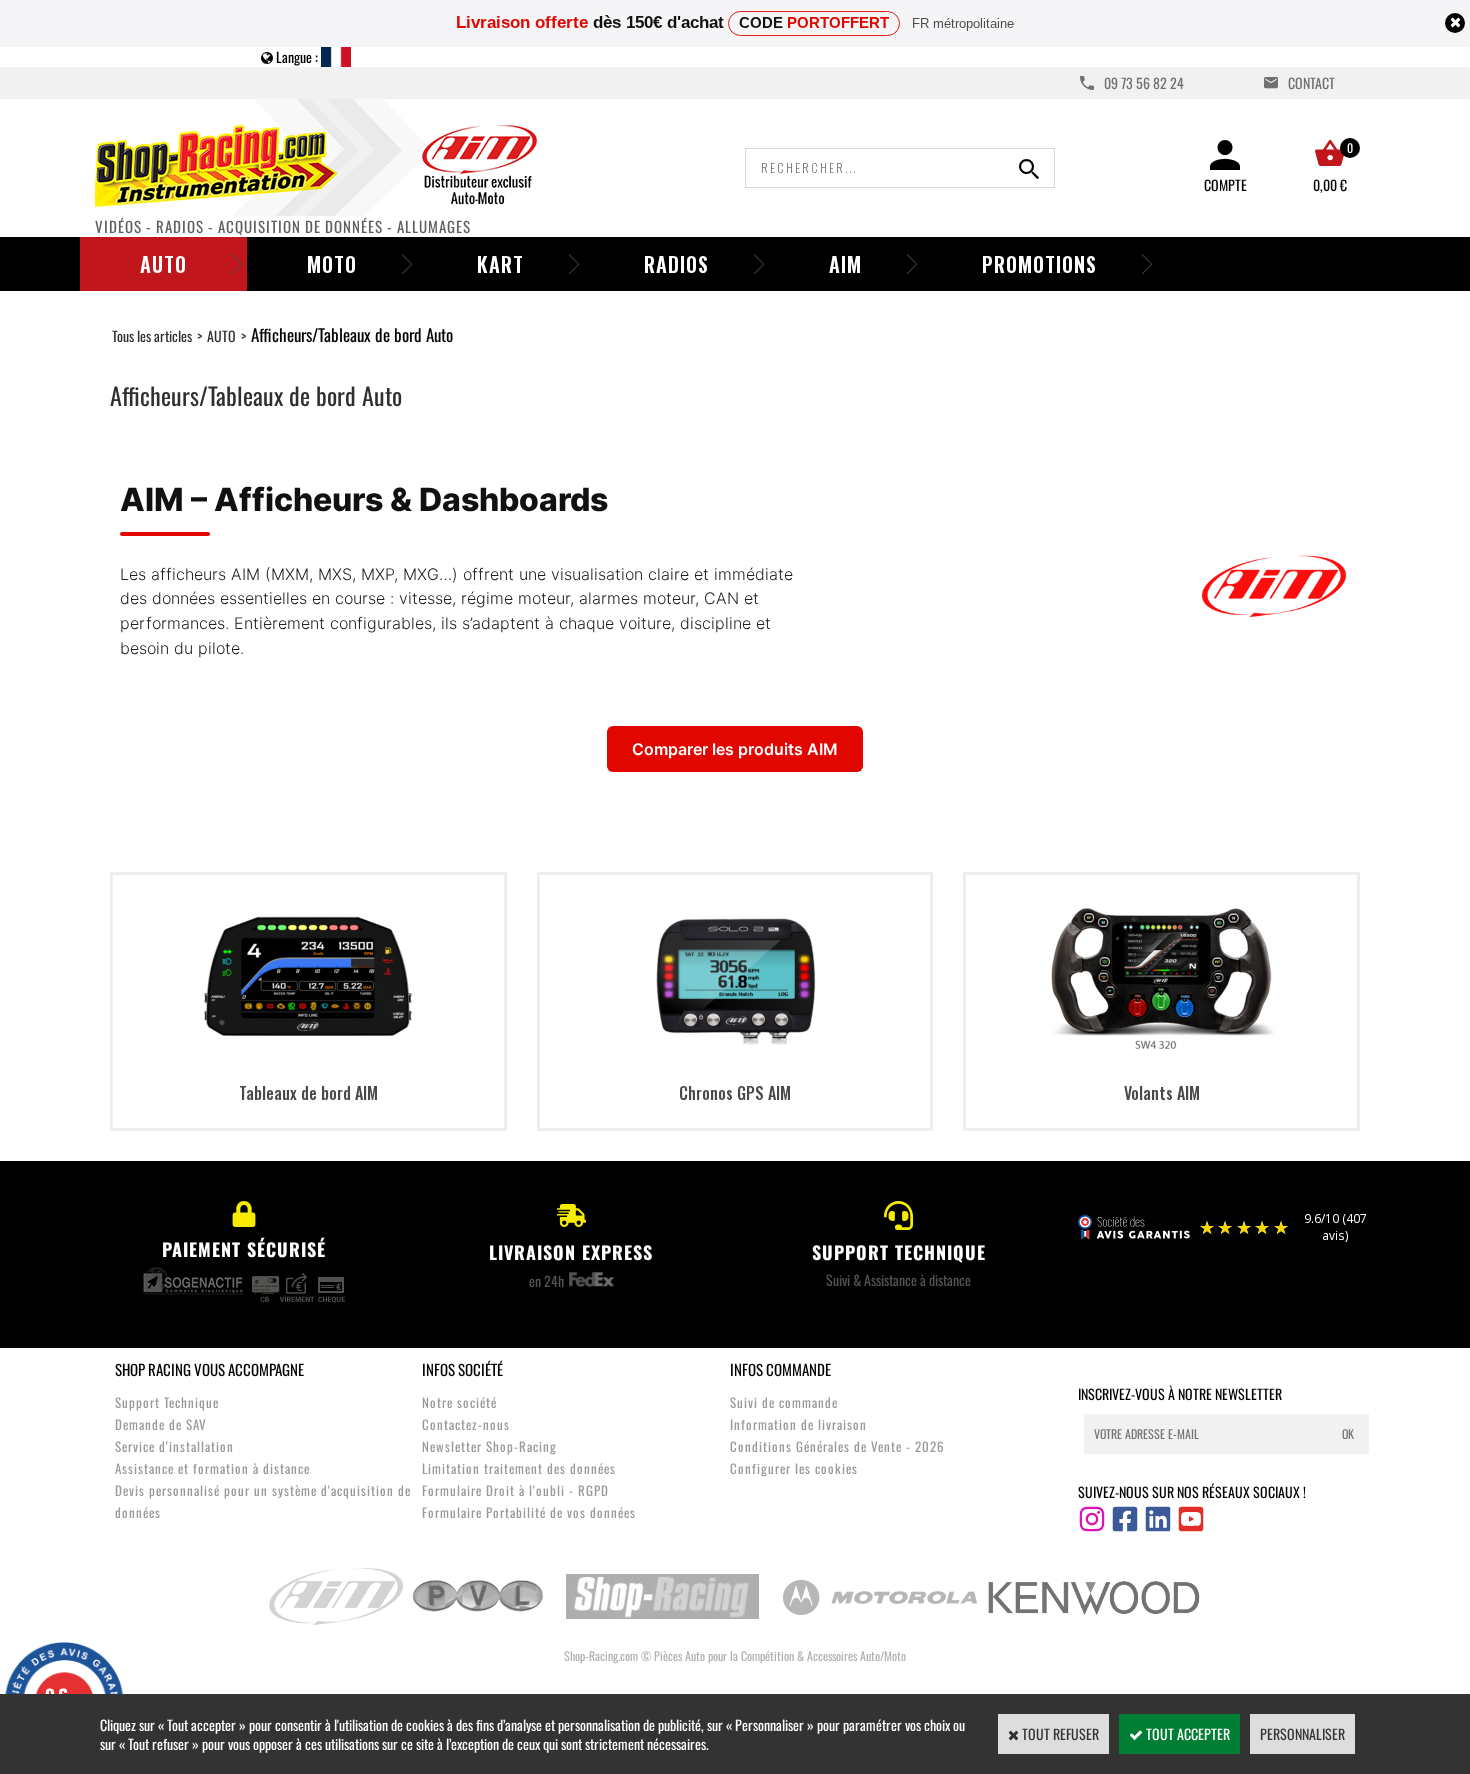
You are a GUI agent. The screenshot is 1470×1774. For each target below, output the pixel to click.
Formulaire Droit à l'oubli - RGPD (515, 1490)
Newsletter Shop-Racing (489, 1446)
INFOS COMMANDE (780, 1369)
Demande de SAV (161, 1424)
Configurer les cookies (794, 1468)
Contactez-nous (466, 1424)
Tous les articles (152, 335)
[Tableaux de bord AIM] (308, 1060)
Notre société (459, 1402)
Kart (500, 264)
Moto (332, 264)
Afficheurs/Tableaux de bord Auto (352, 334)
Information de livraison (798, 1424)
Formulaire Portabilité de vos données (529, 1512)
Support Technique (167, 1402)
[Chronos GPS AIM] (735, 1060)
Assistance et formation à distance (212, 1468)
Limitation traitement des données (519, 1468)
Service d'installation (174, 1446)
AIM (845, 264)
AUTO (221, 335)
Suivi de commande (784, 1402)
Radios (676, 264)
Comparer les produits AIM (735, 749)
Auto (163, 264)
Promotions (1039, 264)
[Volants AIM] (1162, 1060)
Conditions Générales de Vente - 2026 (837, 1446)
